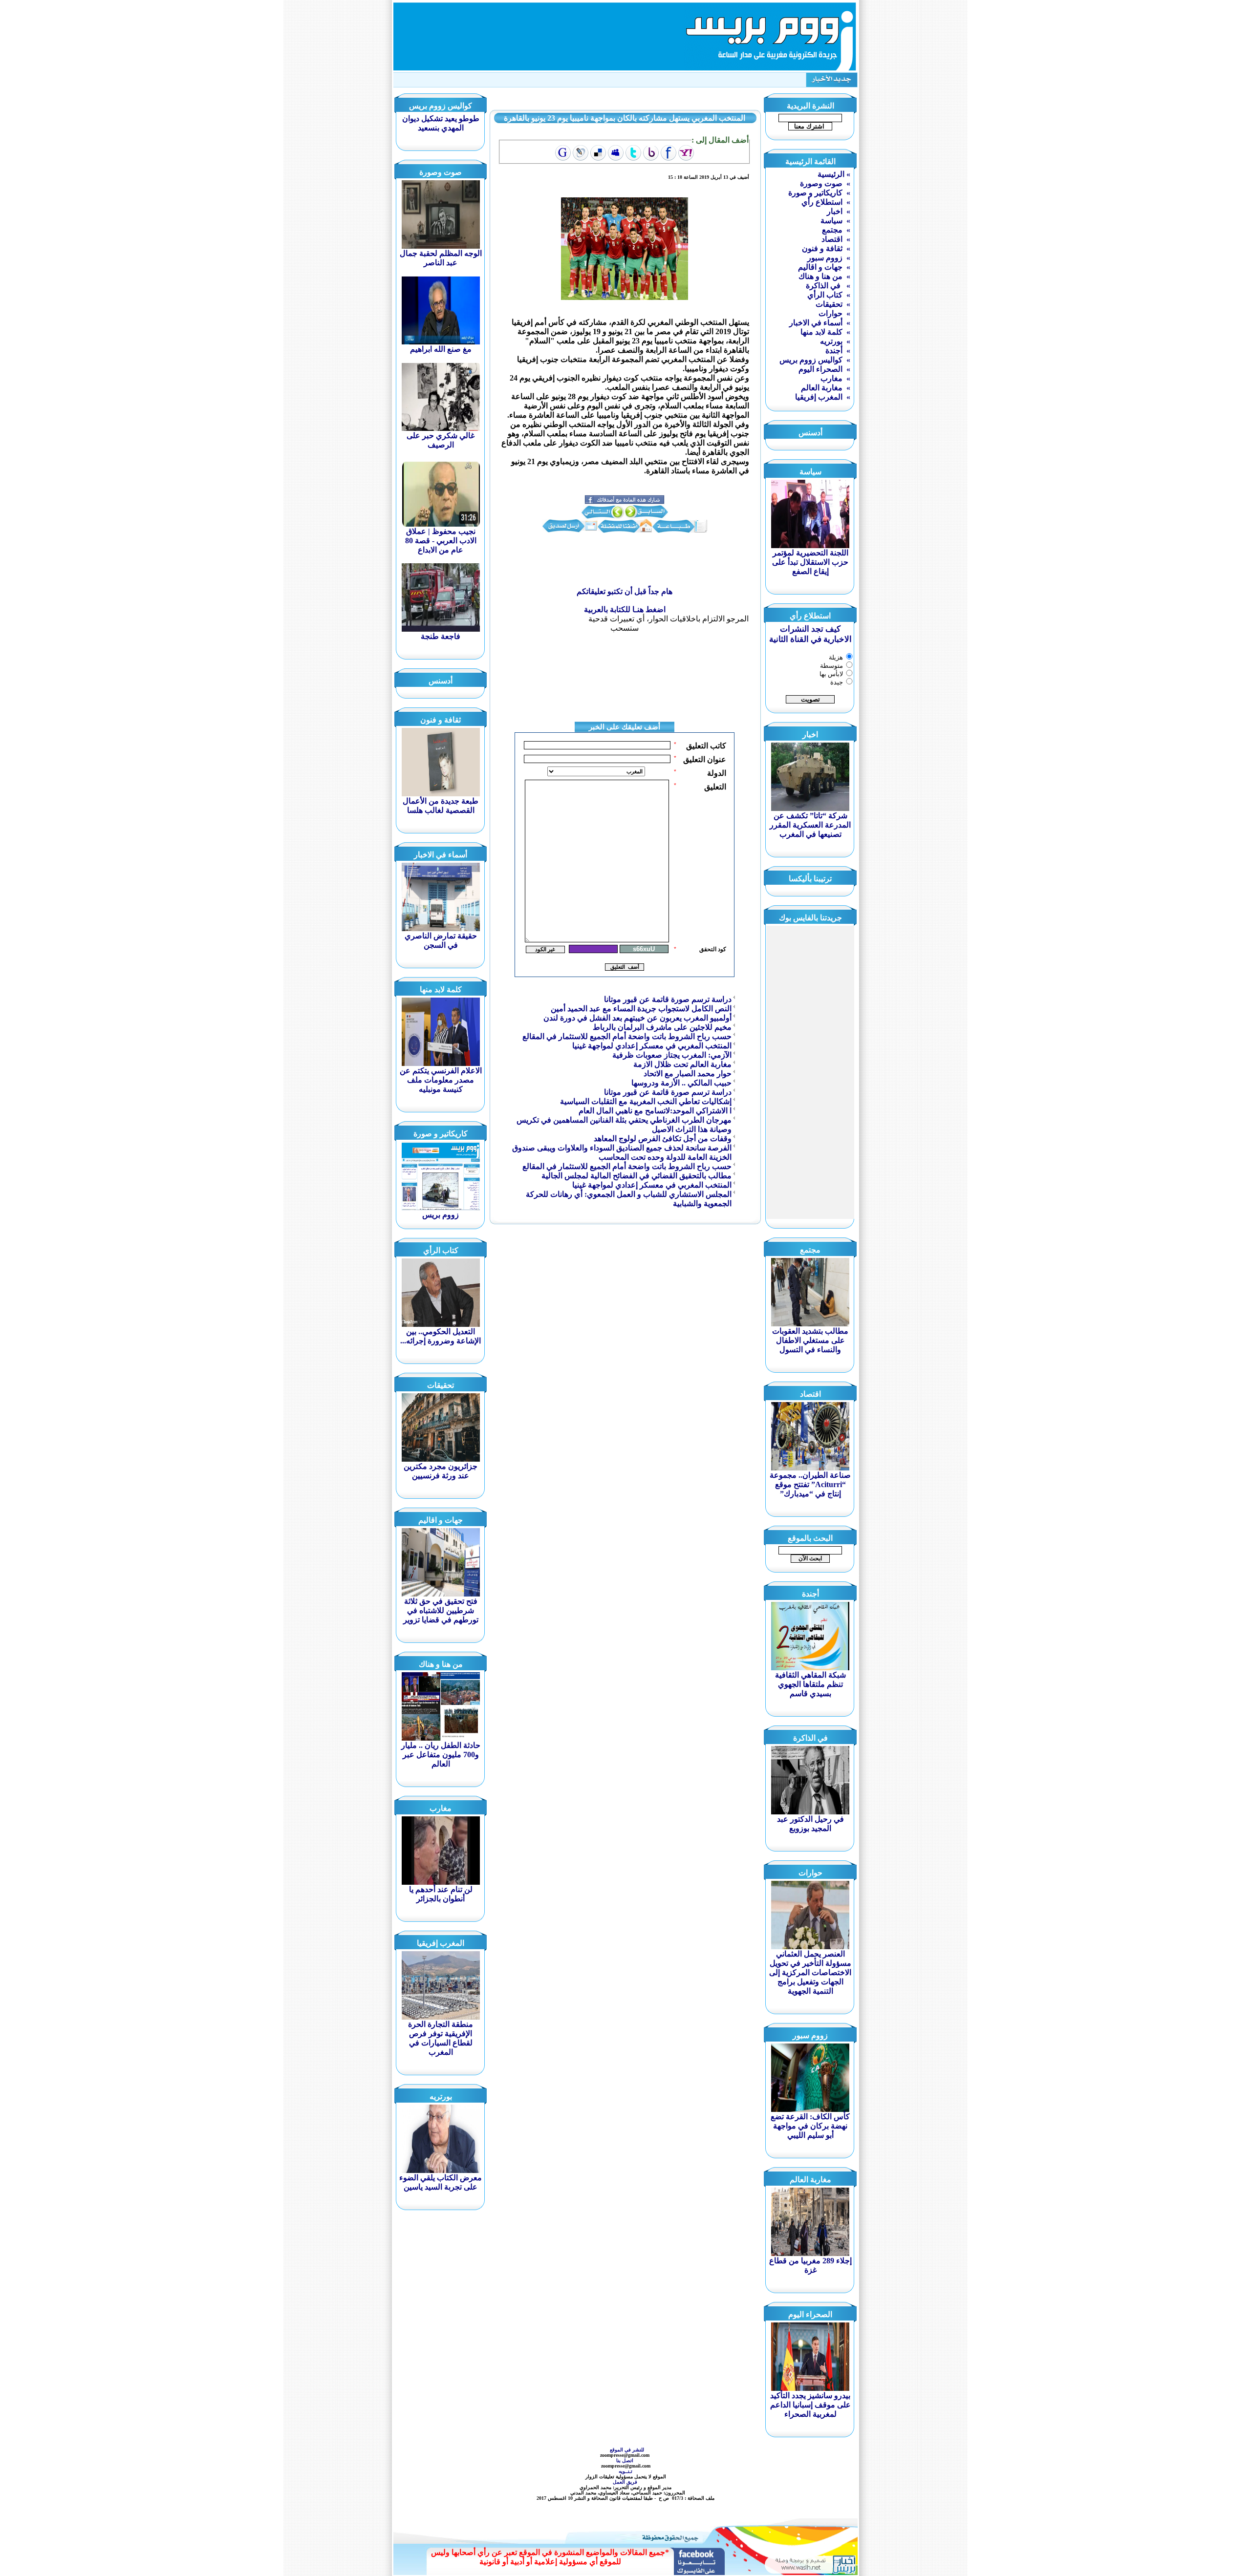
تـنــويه (627, 2471)
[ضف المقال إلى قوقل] (563, 153)
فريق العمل (626, 2482)
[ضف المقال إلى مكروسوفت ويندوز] (581, 153)
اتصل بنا (625, 2460)
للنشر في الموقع (627, 2450)
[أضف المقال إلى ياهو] (686, 153)
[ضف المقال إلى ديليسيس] (598, 153)
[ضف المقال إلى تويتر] (633, 153)
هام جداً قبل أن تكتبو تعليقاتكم (625, 591)
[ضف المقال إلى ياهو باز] (651, 153)
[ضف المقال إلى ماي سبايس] (616, 153)
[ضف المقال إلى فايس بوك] (669, 153)
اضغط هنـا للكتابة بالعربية (625, 609)
